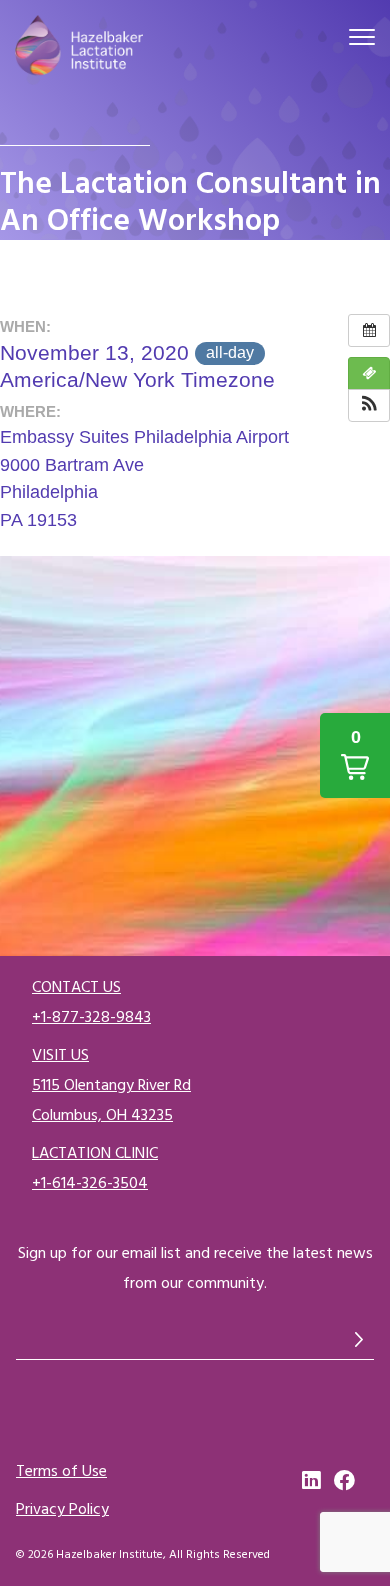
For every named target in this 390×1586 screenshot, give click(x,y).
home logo (79, 47)
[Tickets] (369, 373)
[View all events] (369, 330)
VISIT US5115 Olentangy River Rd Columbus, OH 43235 (111, 1085)
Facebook (345, 1481)
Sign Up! (359, 1339)
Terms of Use (61, 1471)
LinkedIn (313, 1481)
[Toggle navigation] (362, 40)
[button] (369, 405)
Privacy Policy (62, 1509)
